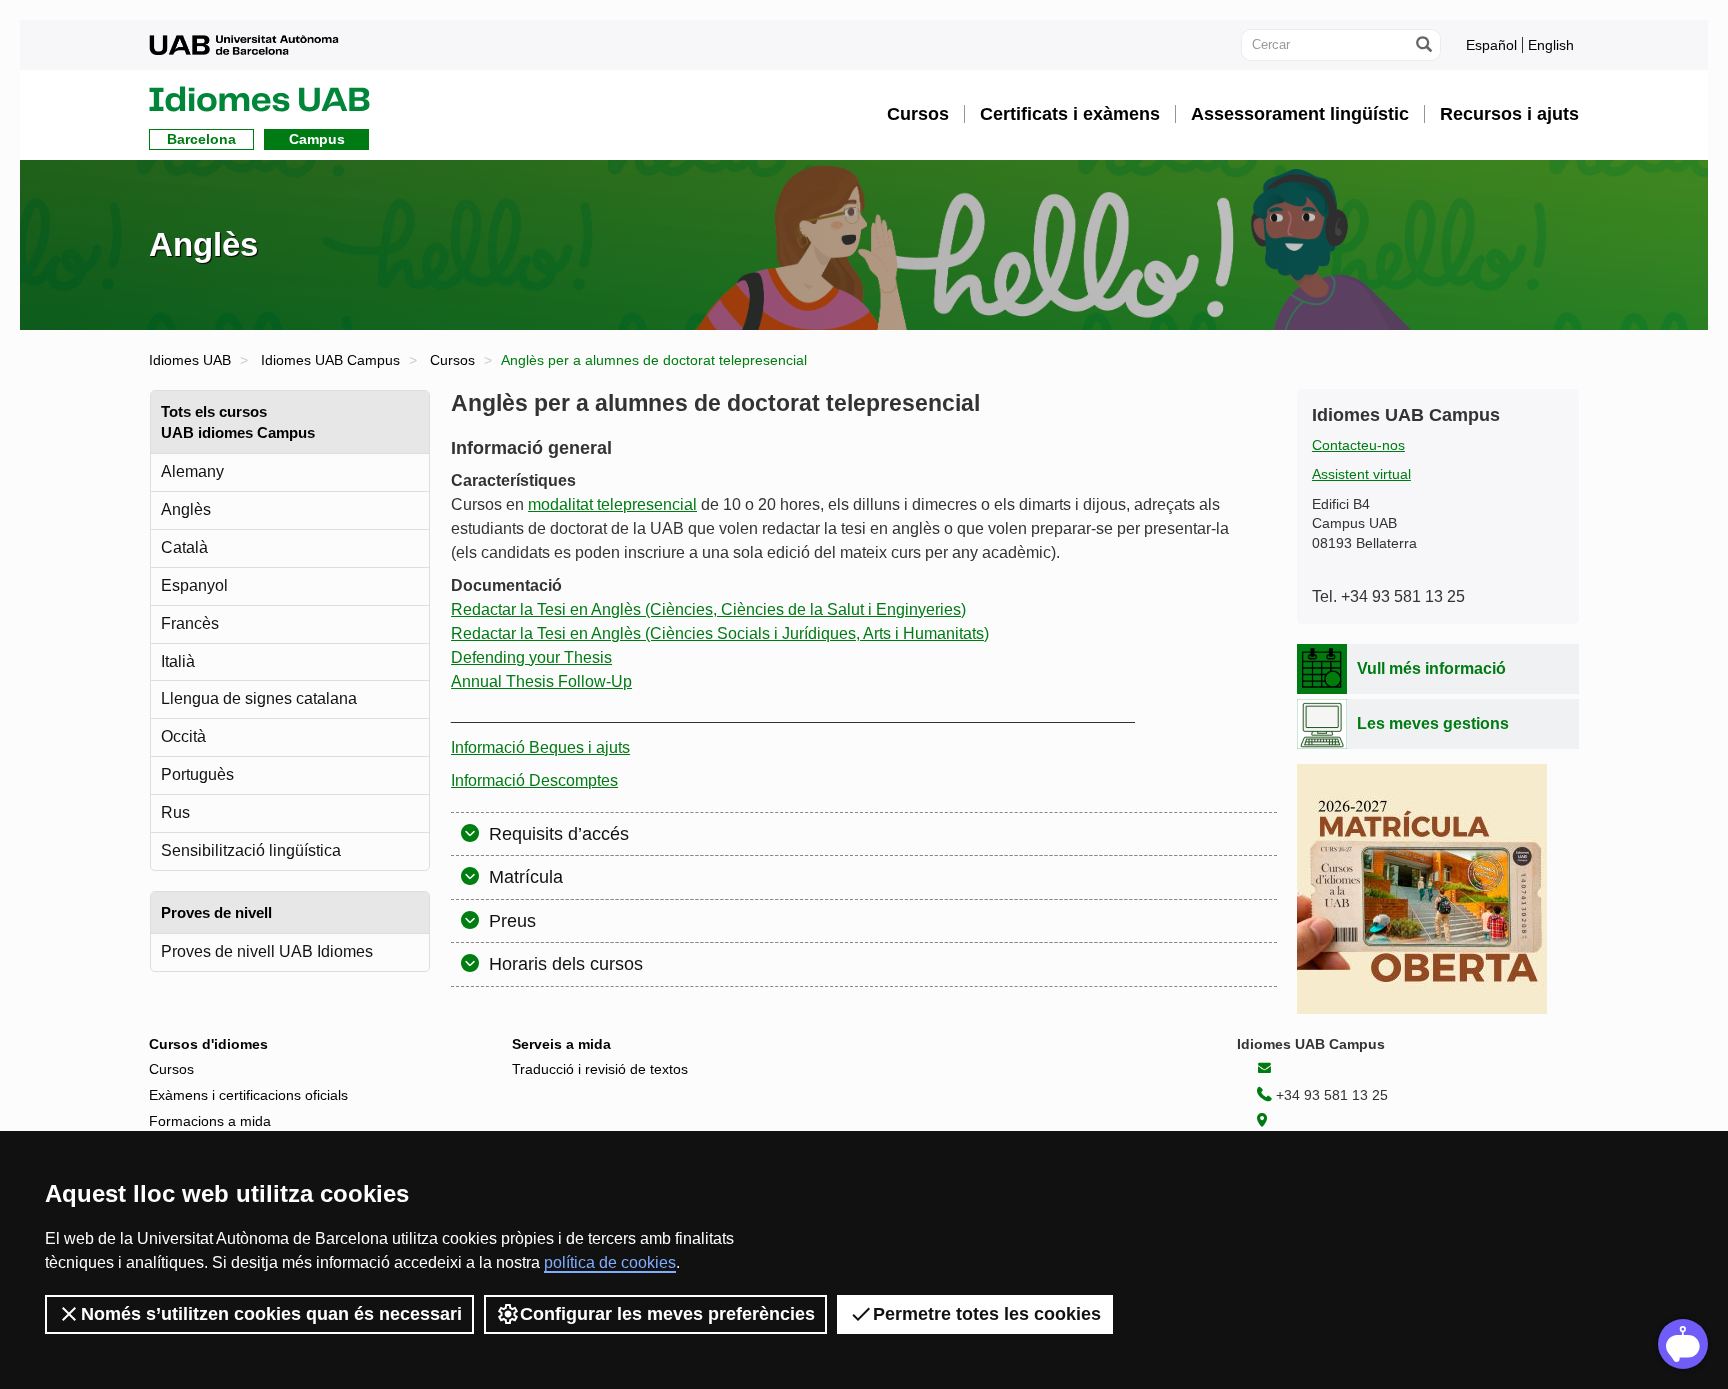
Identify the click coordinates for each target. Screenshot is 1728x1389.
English (1551, 45)
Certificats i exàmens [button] (1070, 114)
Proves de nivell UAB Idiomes (267, 951)
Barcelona (201, 139)
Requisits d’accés (556, 834)
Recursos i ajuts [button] (1509, 114)
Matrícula (523, 877)
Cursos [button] (918, 114)
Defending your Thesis (531, 657)
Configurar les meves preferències (667, 1314)
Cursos (452, 360)
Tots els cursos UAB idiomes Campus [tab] (238, 422)
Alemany (192, 471)
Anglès (186, 509)
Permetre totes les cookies (987, 1314)
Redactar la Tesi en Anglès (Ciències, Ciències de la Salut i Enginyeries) (708, 609)
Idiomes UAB (190, 360)
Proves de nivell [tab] (216, 912)
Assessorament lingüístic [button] (1300, 114)
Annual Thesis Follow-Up (541, 681)
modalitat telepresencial (612, 504)
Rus (175, 812)
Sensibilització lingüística (251, 850)
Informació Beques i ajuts (540, 747)
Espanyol (194, 585)
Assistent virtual (1361, 474)
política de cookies (610, 1262)
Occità (183, 736)
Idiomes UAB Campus (330, 360)
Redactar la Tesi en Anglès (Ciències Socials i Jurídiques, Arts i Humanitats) (720, 633)
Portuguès (197, 774)
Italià (178, 661)
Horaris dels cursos (563, 964)
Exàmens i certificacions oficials (248, 1095)
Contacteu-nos (1358, 445)
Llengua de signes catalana (259, 698)
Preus (510, 921)
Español (1491, 45)
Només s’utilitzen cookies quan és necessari (271, 1314)
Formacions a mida (210, 1121)
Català (184, 547)
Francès (190, 623)
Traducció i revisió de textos (600, 1069)
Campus (317, 139)
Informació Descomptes (534, 780)
